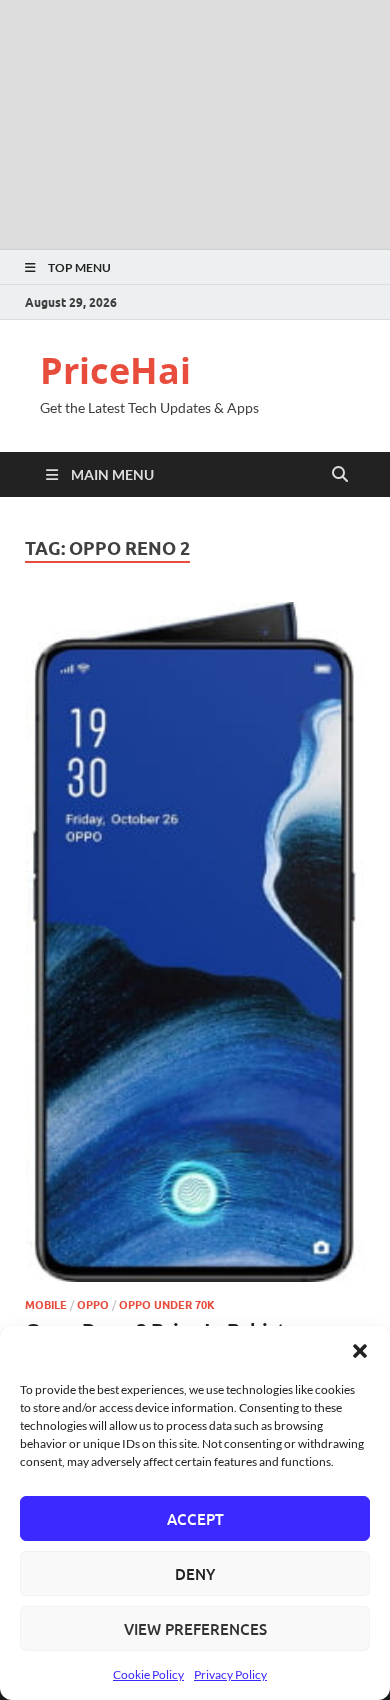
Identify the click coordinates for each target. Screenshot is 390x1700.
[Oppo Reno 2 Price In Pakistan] (195, 942)
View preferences (195, 1629)
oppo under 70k (167, 1305)
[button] (360, 1351)
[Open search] (340, 475)
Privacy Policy (230, 1674)
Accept (195, 1519)
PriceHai (115, 370)
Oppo (93, 1305)
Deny (195, 1574)
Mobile (46, 1305)
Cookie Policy (148, 1674)
